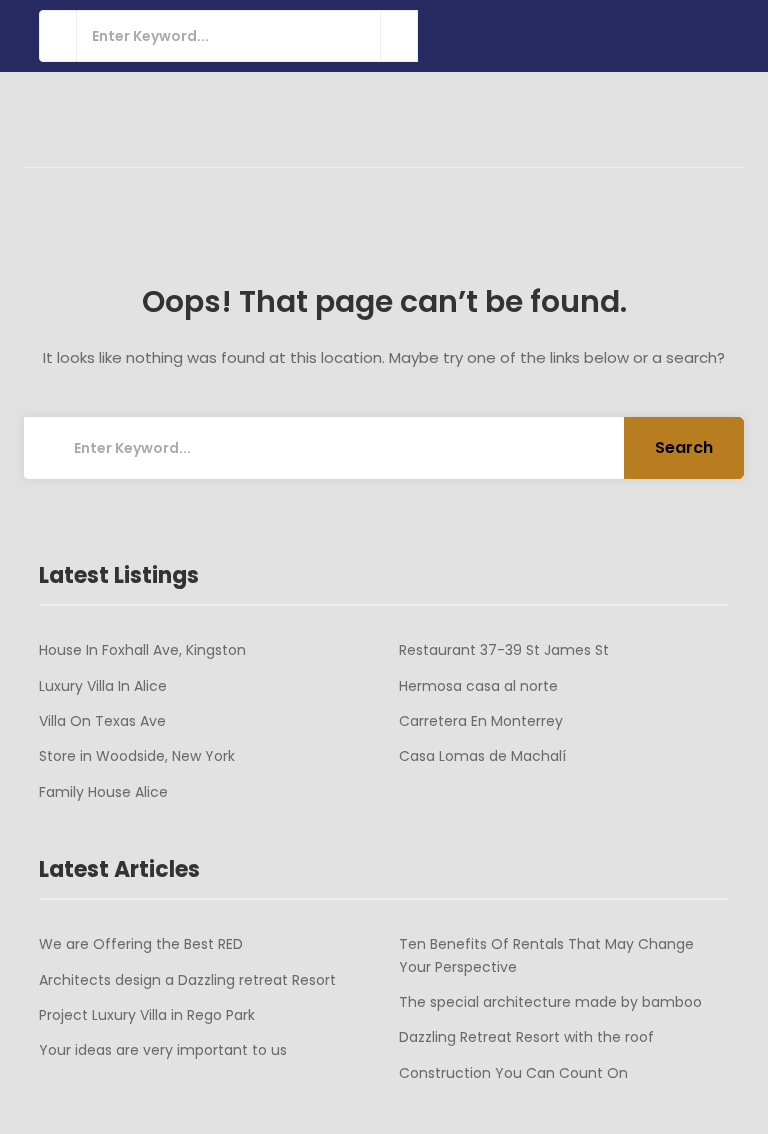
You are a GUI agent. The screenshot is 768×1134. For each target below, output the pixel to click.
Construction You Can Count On (513, 1073)
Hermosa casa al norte (478, 686)
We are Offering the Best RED (141, 944)
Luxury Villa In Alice (103, 686)
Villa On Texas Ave (102, 721)
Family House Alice (103, 792)
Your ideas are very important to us (163, 1050)
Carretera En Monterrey (481, 721)
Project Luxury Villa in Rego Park (147, 1015)
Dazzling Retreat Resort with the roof (526, 1037)
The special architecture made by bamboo (550, 1002)
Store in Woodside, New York (137, 756)
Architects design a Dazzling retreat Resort (187, 980)
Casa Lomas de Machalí (482, 756)
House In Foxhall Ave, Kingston (142, 650)
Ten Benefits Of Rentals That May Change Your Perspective (546, 955)
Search (684, 447)
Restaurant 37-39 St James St (504, 650)
